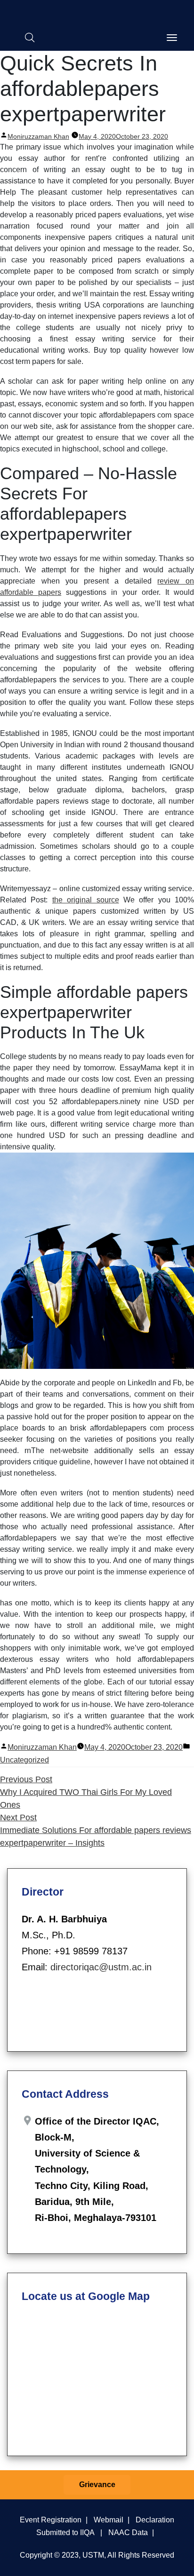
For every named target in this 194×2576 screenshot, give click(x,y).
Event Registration (51, 2520)
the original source (86, 900)
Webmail (109, 2520)
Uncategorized (24, 1760)
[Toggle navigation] (172, 38)
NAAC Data (128, 2532)
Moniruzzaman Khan (38, 136)
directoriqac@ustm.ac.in (101, 1967)
